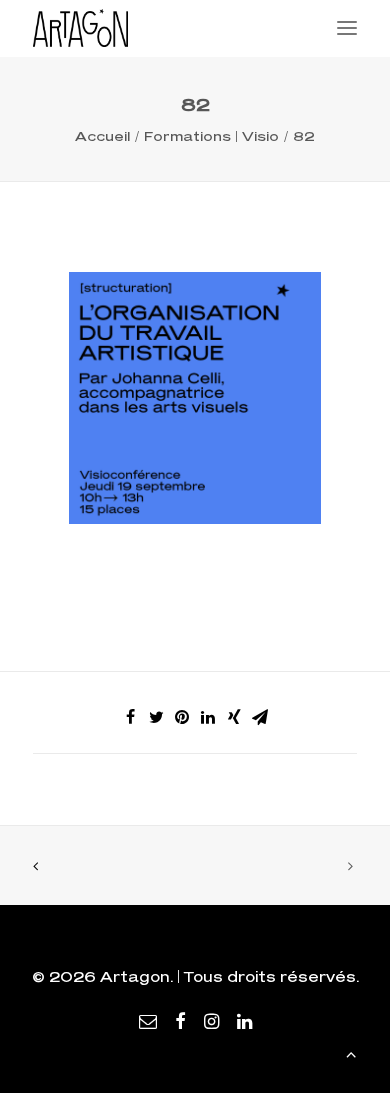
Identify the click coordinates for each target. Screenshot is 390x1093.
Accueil (102, 136)
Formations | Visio (211, 136)
